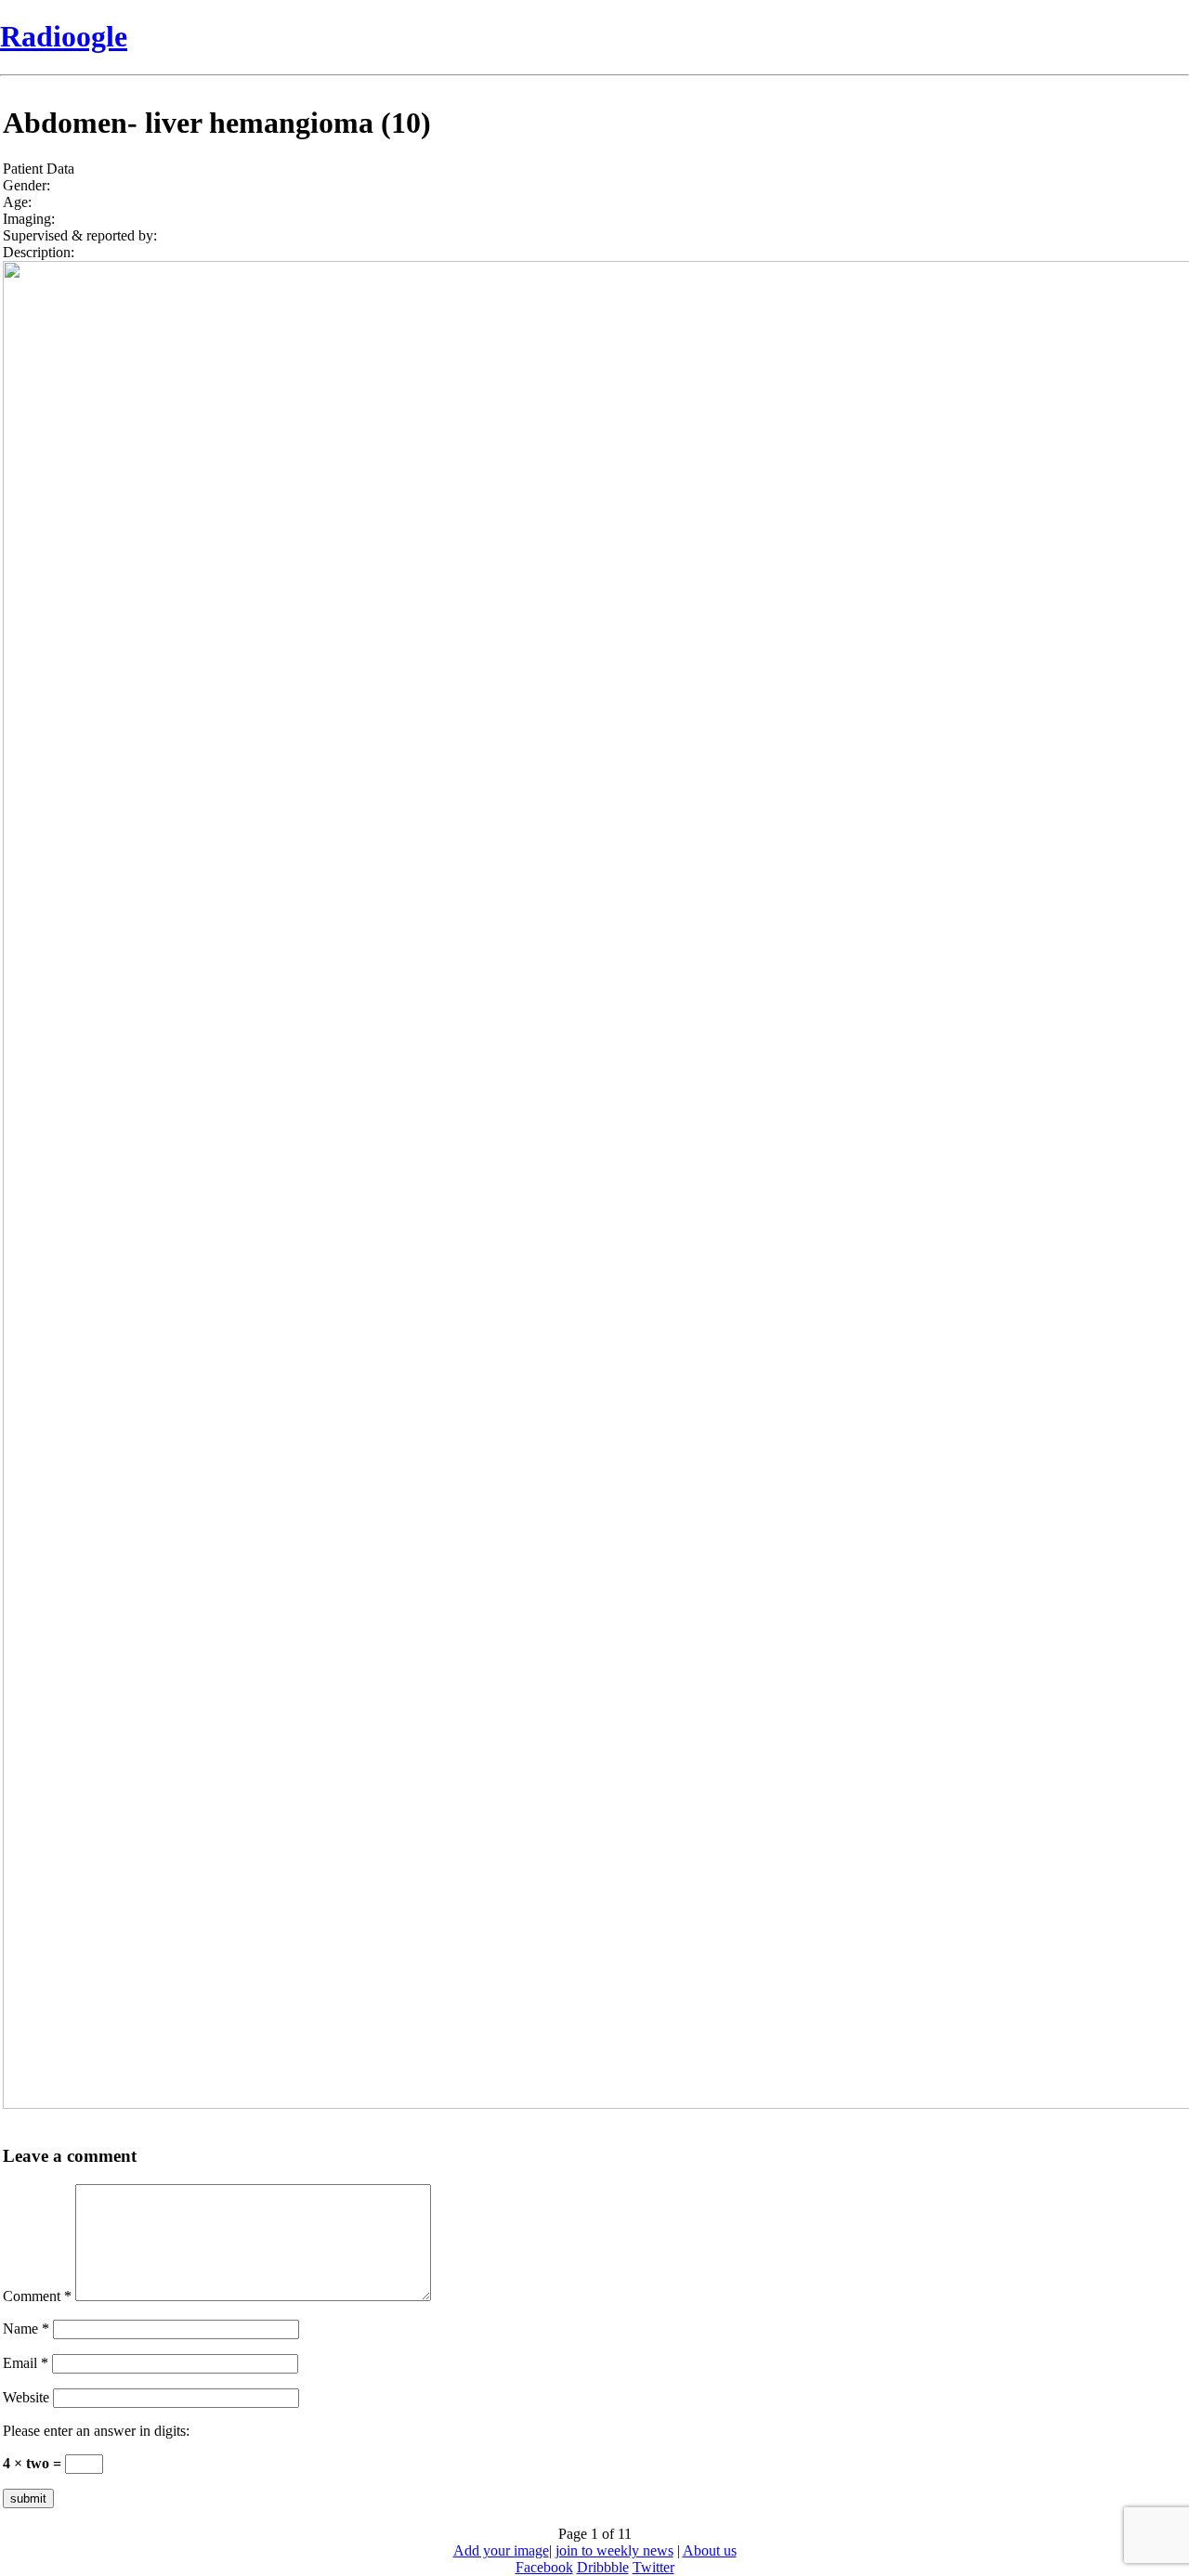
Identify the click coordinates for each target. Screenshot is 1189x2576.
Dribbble (603, 2567)
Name (26, 2329)
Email (26, 2363)
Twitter (653, 2567)
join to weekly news (614, 2550)
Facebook (544, 2567)
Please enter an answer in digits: (96, 2431)
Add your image (501, 2550)
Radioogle (64, 36)
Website (26, 2397)
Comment (37, 2296)
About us (710, 2550)
